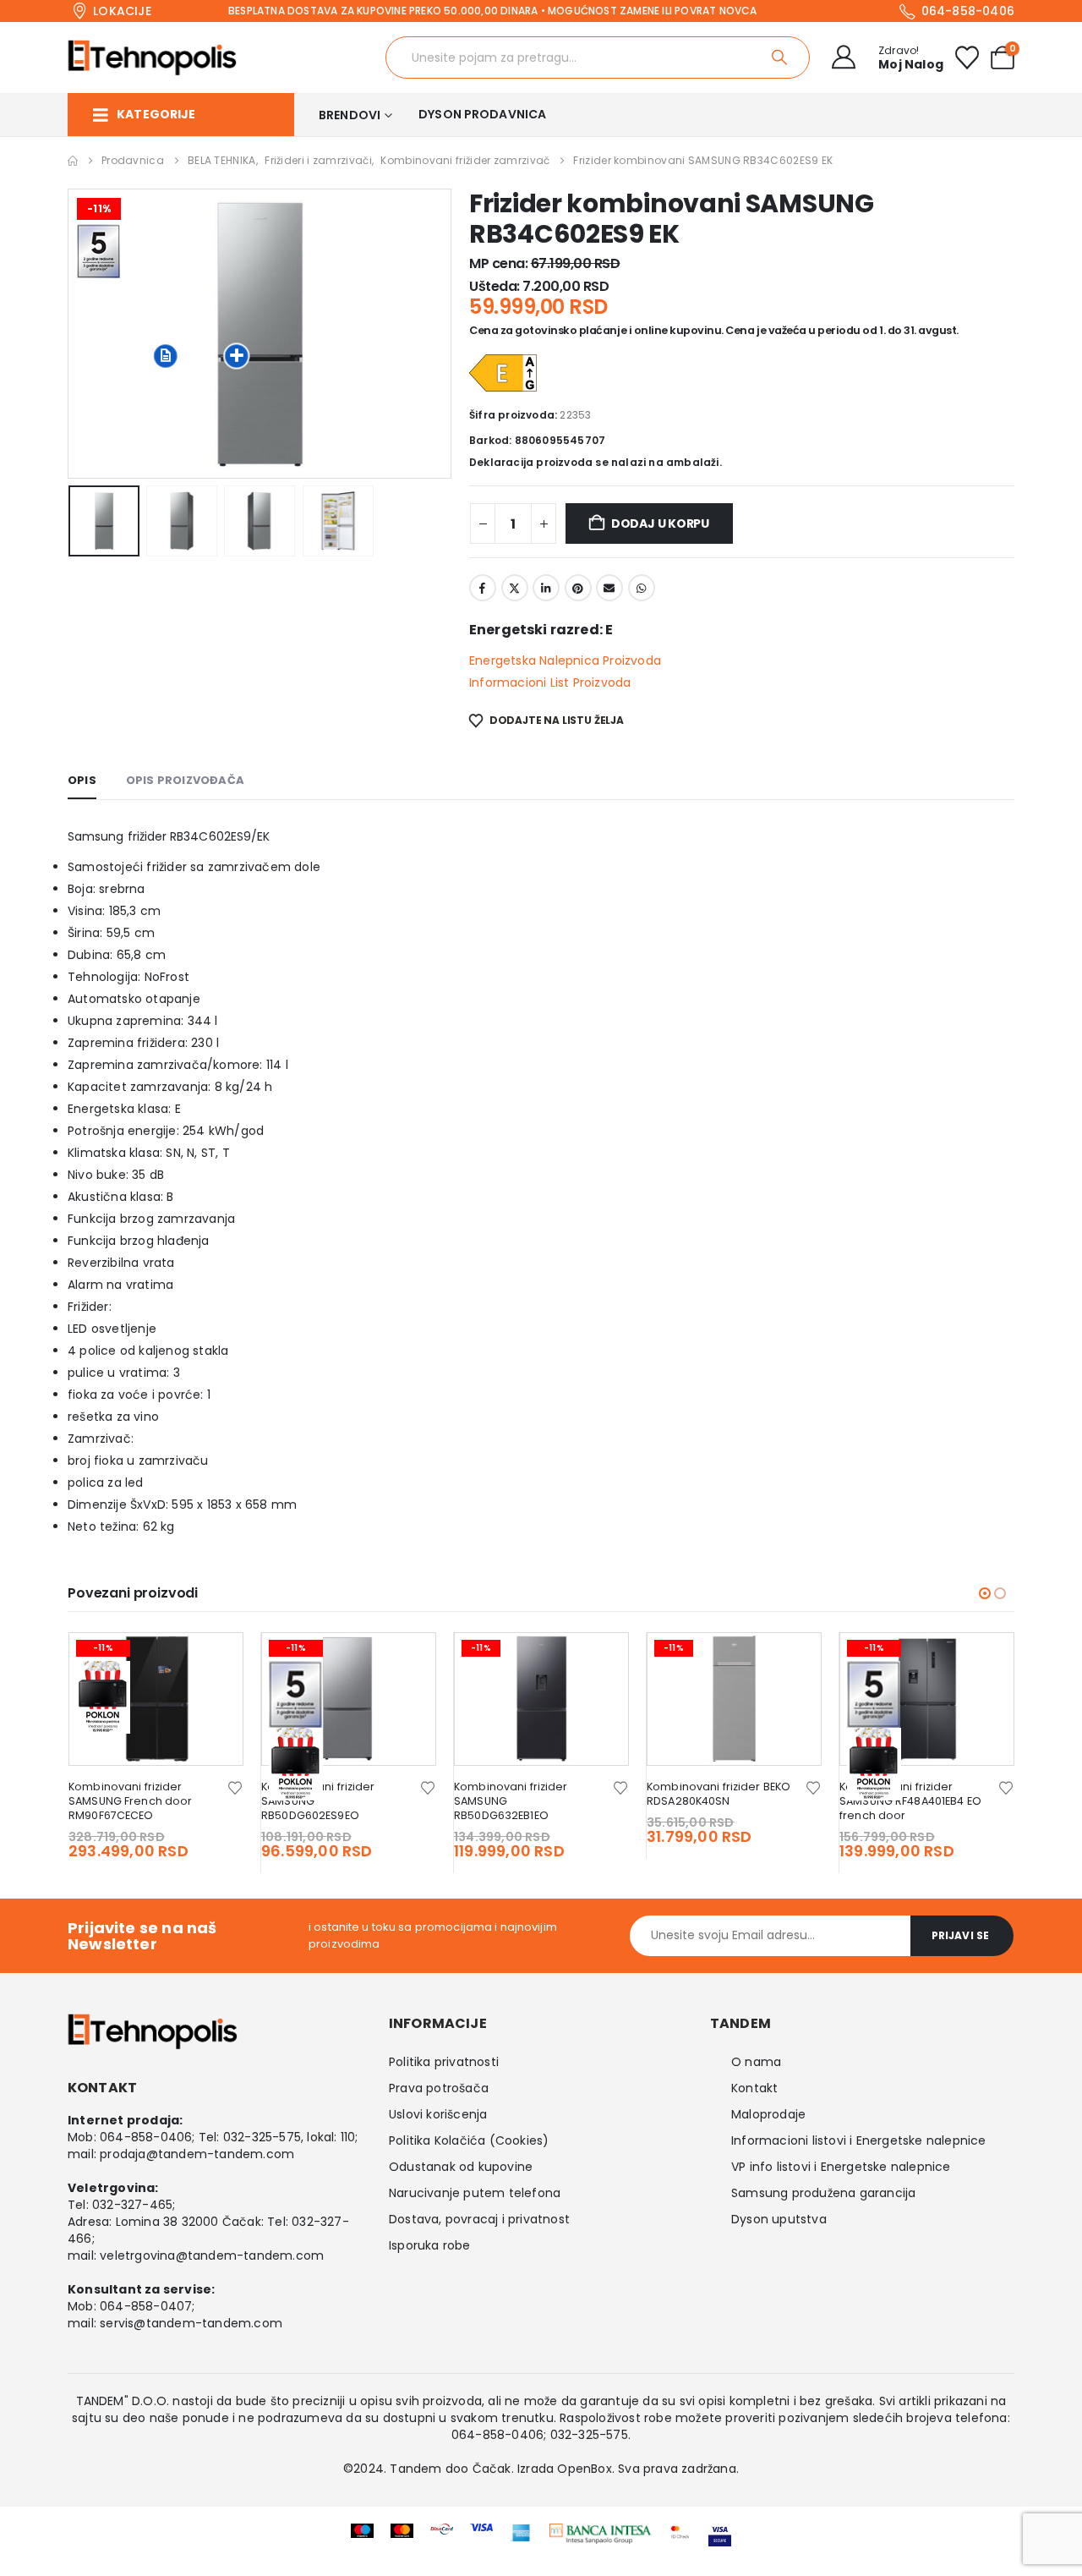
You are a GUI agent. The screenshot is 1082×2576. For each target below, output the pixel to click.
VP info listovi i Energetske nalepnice (841, 2167)
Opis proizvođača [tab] (185, 780)
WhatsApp (642, 588)
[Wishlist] (967, 58)
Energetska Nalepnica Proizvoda (565, 660)
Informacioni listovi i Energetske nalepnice (859, 2140)
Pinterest (578, 588)
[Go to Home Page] (73, 161)
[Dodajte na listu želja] (235, 1787)
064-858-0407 (146, 2306)
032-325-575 (262, 2137)
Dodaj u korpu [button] (215, 1661)
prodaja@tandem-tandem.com (197, 2154)
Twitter (515, 588)
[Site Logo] (152, 58)
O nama (756, 2062)
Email (609, 588)
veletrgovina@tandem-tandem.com (212, 2255)
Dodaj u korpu (660, 523)
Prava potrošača (439, 2088)
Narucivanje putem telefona (475, 2193)
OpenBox (584, 2469)
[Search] (781, 58)
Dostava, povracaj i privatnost (479, 2219)
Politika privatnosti (444, 2062)
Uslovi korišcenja (438, 2114)
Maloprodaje (768, 2114)
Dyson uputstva (779, 2219)
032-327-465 (132, 2205)
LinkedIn (546, 588)
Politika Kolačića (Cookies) (469, 2140)
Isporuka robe (430, 2245)
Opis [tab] (82, 780)
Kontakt (754, 2088)
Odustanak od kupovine (461, 2167)
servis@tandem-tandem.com (191, 2323)
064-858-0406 (146, 2137)
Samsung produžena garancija (823, 2193)
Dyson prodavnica (482, 114)
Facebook (483, 588)
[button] (72, 333)
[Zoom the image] (601, 2535)
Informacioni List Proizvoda (550, 682)
